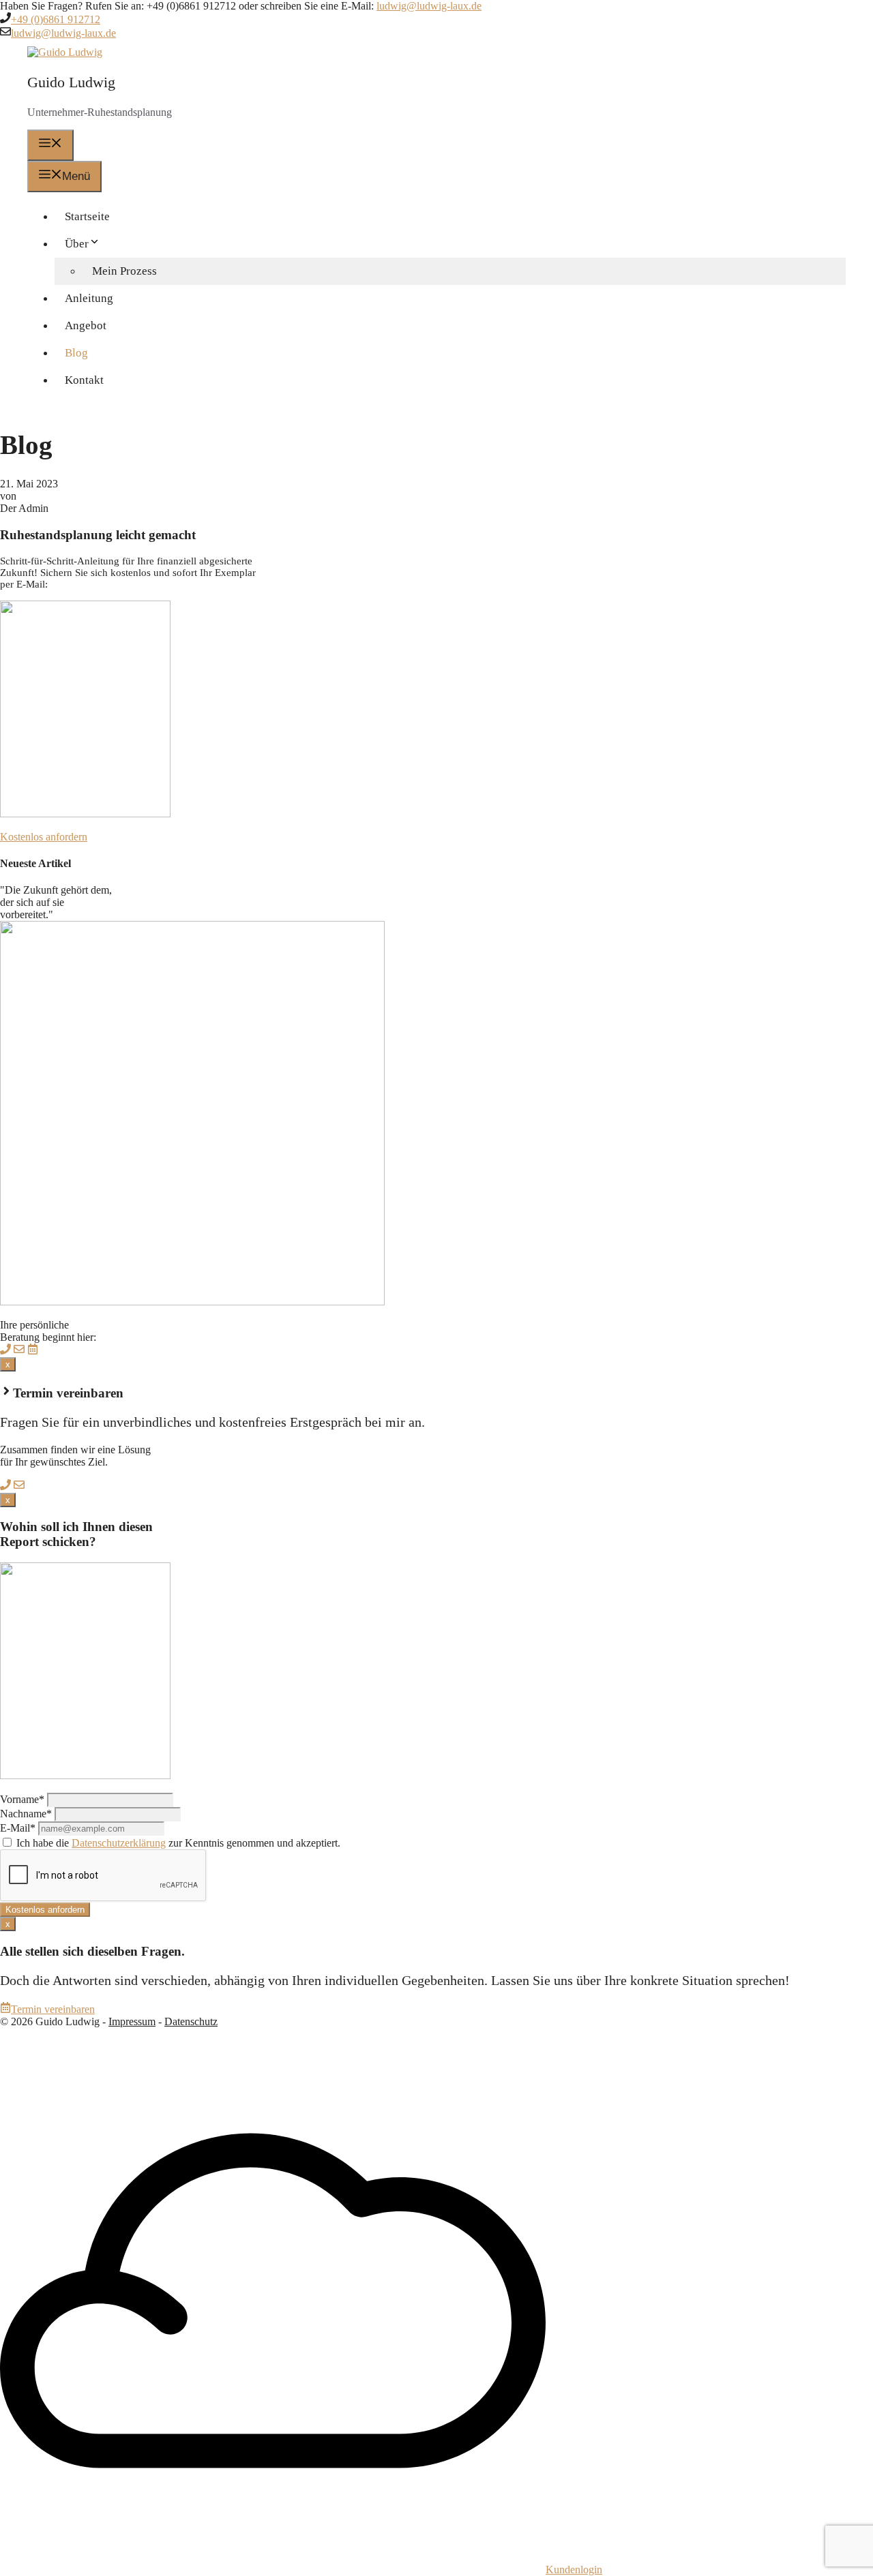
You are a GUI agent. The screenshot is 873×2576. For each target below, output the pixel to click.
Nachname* (26, 1814)
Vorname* (22, 1799)
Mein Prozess (124, 271)
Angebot (86, 325)
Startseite (87, 216)
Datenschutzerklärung (119, 1843)
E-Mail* (18, 1828)
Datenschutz (191, 2021)
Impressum (132, 2021)
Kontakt (84, 380)
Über (77, 244)
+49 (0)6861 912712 (56, 19)
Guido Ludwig (71, 82)
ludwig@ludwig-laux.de (429, 6)
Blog (76, 353)
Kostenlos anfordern (44, 837)
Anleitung (89, 298)
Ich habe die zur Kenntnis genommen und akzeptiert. (177, 1843)
